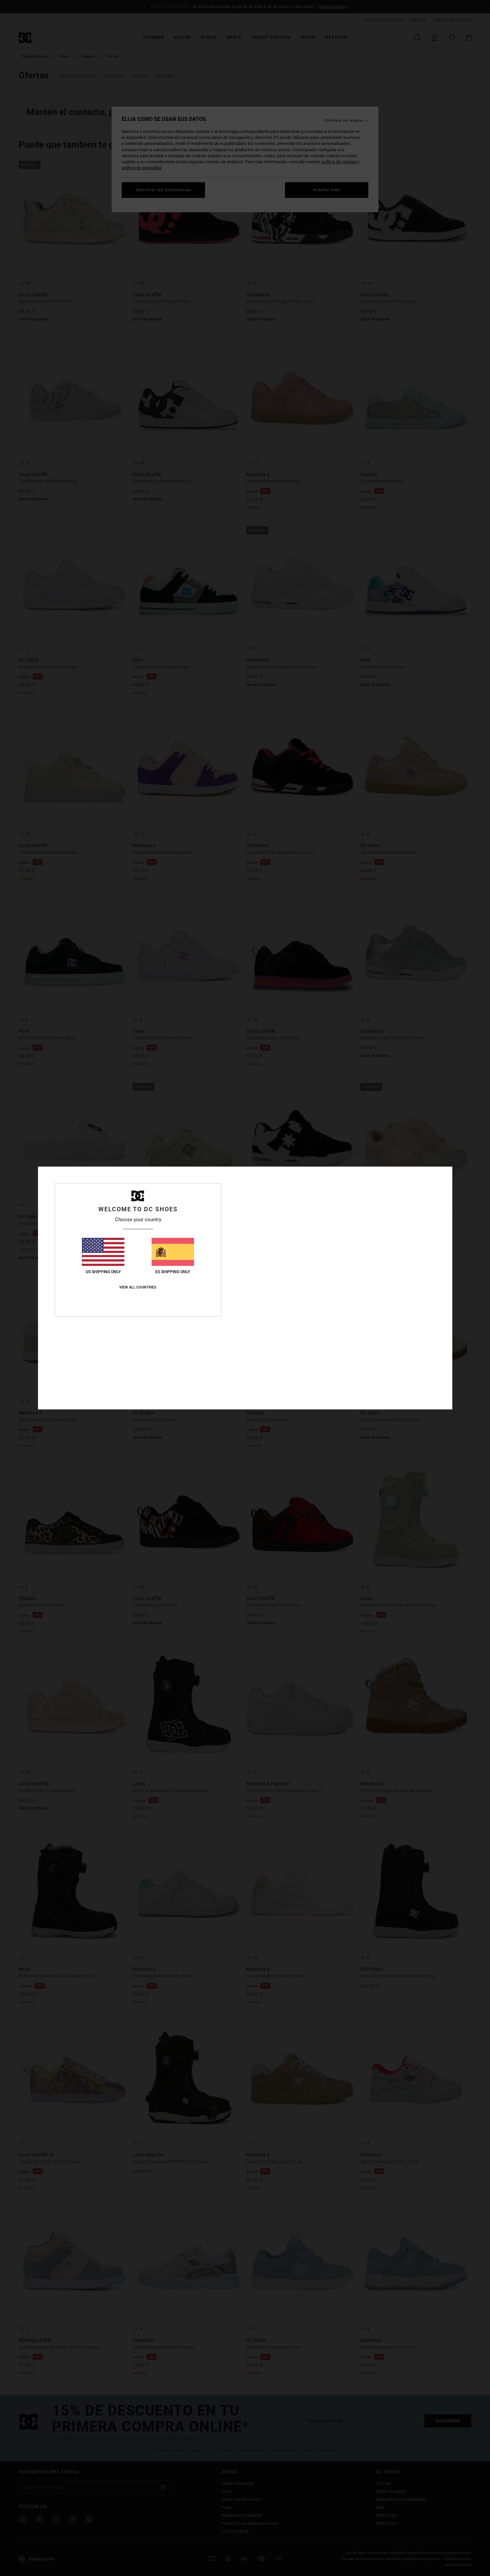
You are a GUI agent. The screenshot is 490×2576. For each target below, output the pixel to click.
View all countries (138, 1287)
